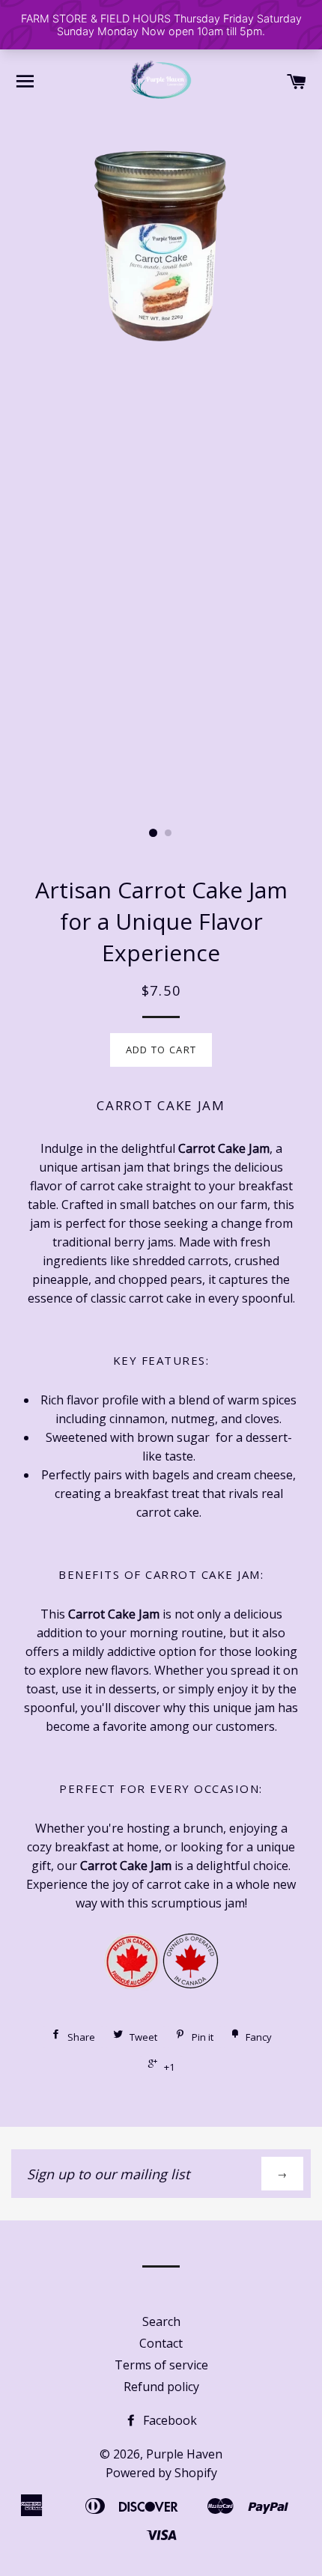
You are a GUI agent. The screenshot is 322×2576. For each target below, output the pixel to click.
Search (161, 2321)
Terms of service (161, 2365)
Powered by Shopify (161, 2473)
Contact (161, 2343)
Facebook (168, 2420)
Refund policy (161, 2387)
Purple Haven (184, 2454)
